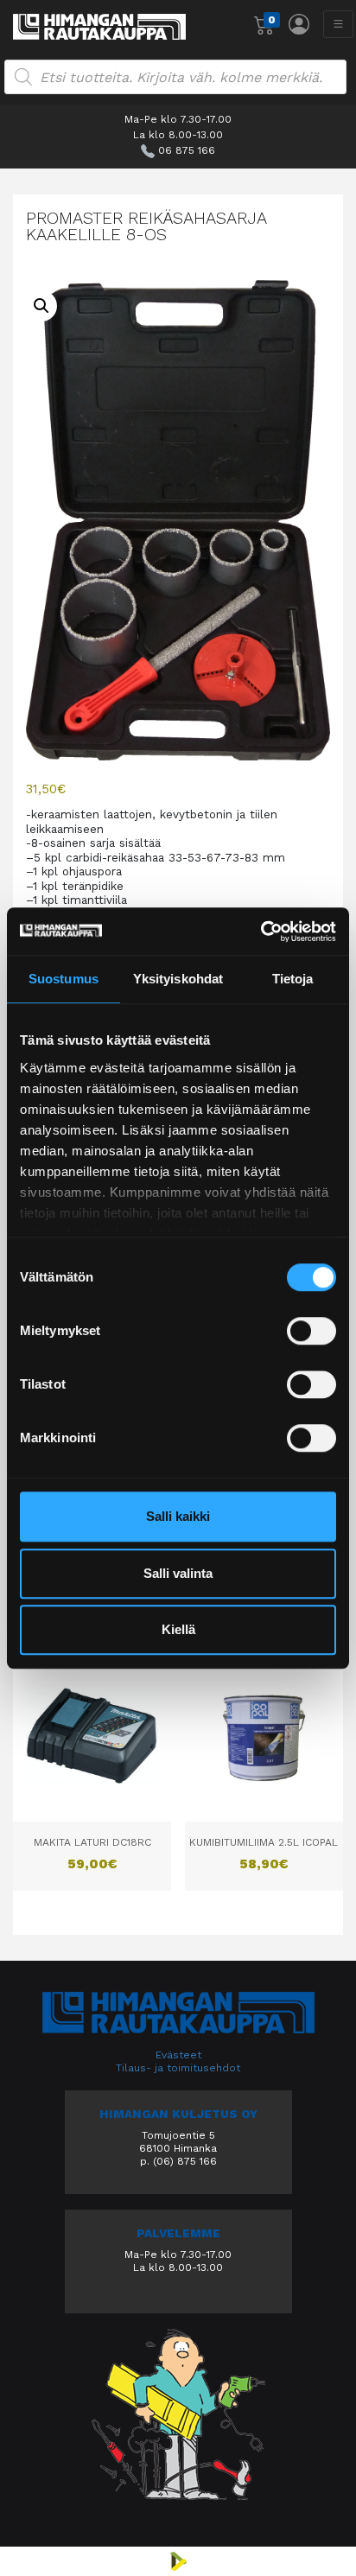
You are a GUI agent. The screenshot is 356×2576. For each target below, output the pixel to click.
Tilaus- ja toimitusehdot (178, 2068)
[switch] (311, 1331)
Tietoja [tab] (293, 979)
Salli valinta (178, 1573)
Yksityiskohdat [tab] (178, 979)
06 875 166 (187, 150)
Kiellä (178, 1629)
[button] (41, 306)
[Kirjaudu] (299, 24)
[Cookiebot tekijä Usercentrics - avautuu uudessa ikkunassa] (261, 932)
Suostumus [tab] (64, 979)
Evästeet (178, 2055)
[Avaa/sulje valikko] (338, 24)
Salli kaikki (178, 1516)
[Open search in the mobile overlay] (175, 77)
